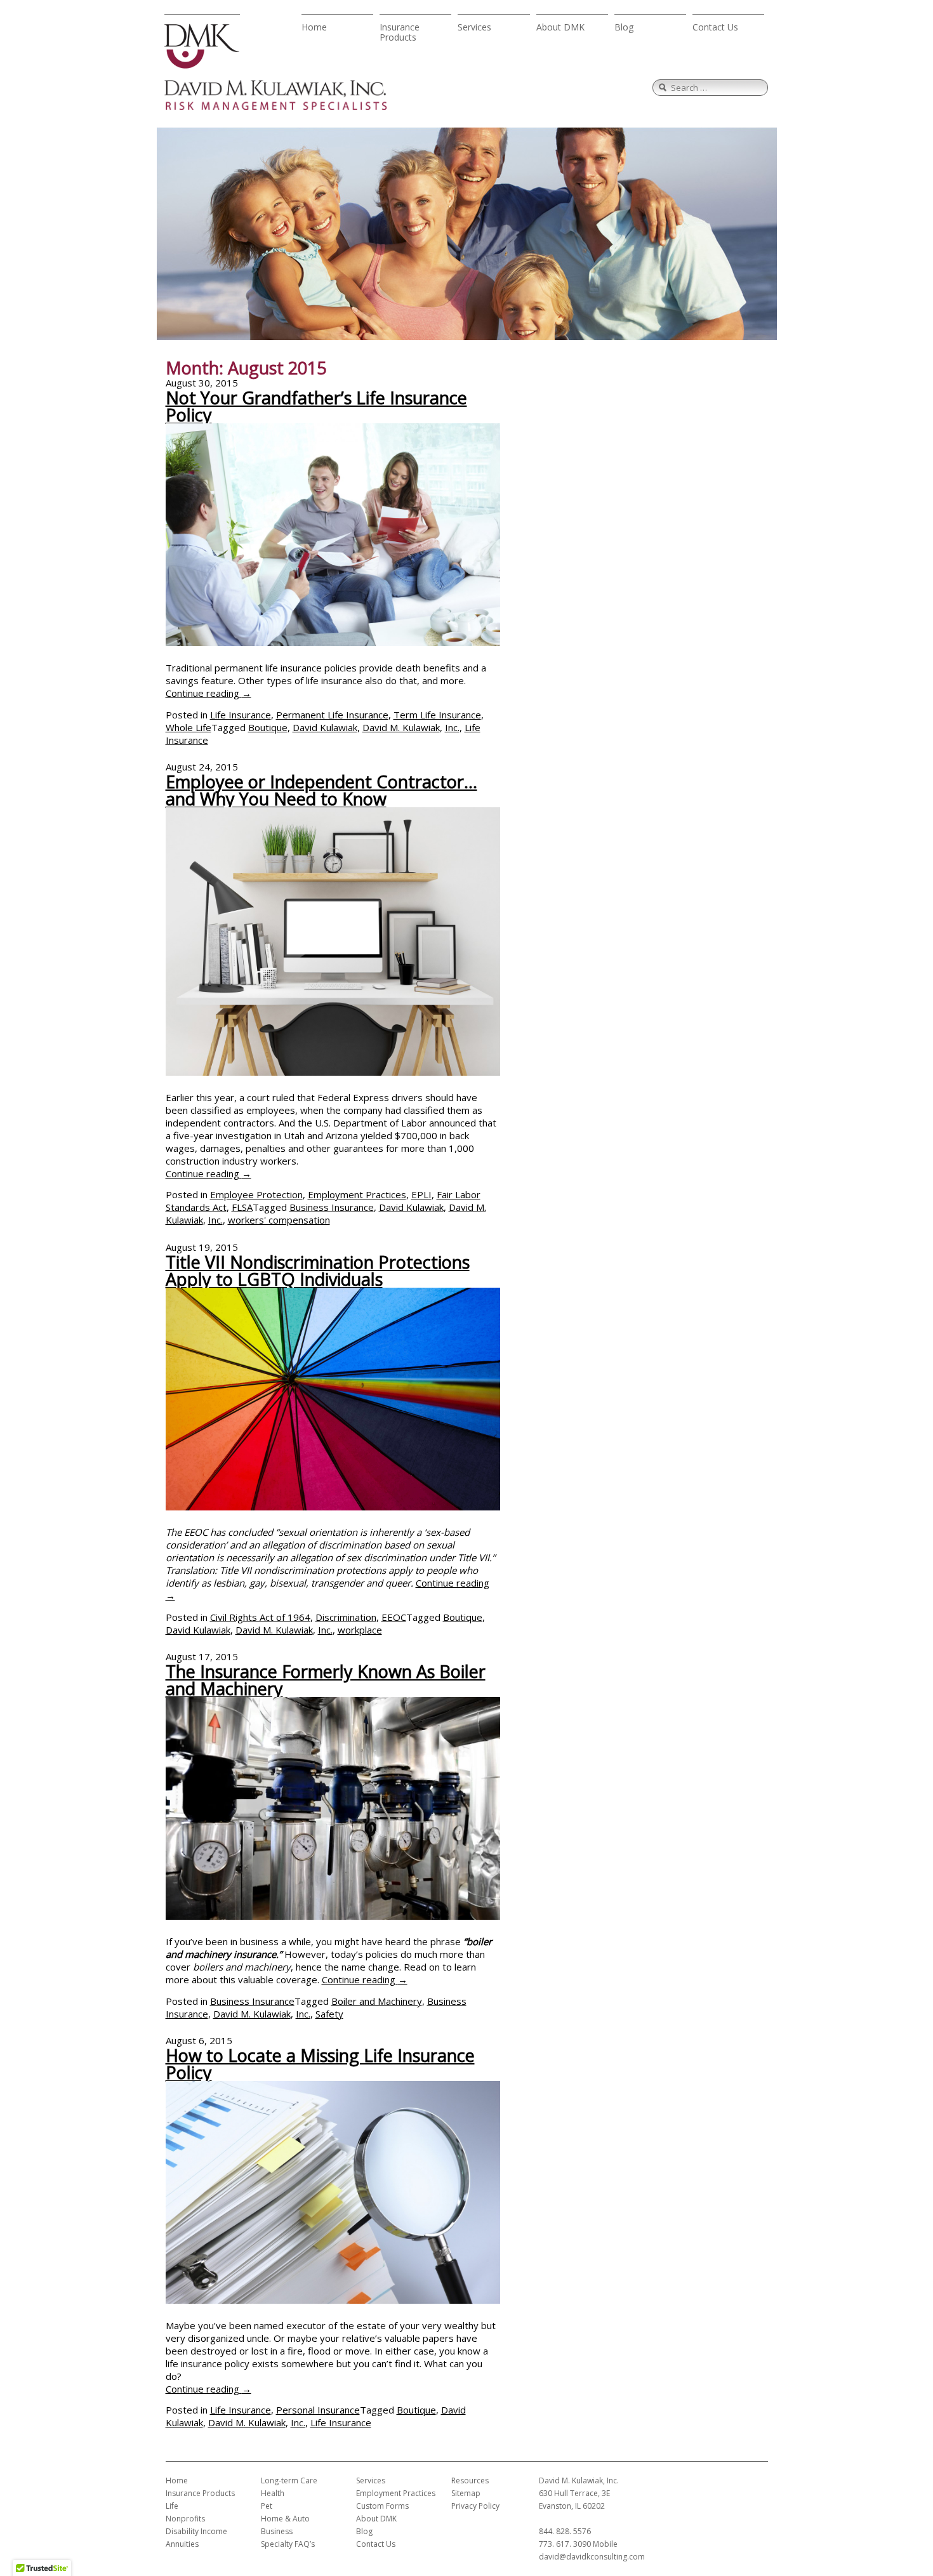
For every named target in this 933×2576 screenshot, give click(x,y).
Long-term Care (289, 2480)
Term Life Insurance (437, 715)
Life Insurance (241, 715)
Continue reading (208, 693)
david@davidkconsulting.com (592, 2557)
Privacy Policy (475, 2506)
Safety (329, 2014)
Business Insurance (332, 1207)
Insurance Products (400, 32)
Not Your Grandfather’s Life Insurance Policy (316, 406)
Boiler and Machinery (377, 2001)
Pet (267, 2506)
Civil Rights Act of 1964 (260, 1617)
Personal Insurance (318, 2410)
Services (474, 27)
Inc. (452, 727)
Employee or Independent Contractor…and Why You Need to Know (321, 790)
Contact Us (715, 27)
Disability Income (196, 2531)
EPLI (421, 1194)
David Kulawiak (325, 727)
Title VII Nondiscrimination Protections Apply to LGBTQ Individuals (318, 1271)
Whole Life (189, 727)
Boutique (268, 727)
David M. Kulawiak (401, 727)
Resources (470, 2480)
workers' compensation (279, 1220)
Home (314, 27)
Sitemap (466, 2493)
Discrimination (346, 1617)
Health (273, 2493)
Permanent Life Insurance (332, 715)
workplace (360, 1630)
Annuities (182, 2544)
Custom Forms (382, 2506)
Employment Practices (357, 1194)
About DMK (560, 27)
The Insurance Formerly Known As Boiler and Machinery (326, 1680)
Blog (624, 27)
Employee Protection (256, 1194)
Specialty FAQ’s (288, 2544)
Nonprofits (185, 2519)
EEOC (394, 1617)
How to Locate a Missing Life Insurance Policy (320, 2064)
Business (277, 2531)
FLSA (242, 1207)
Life (172, 2506)
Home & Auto (285, 2519)
